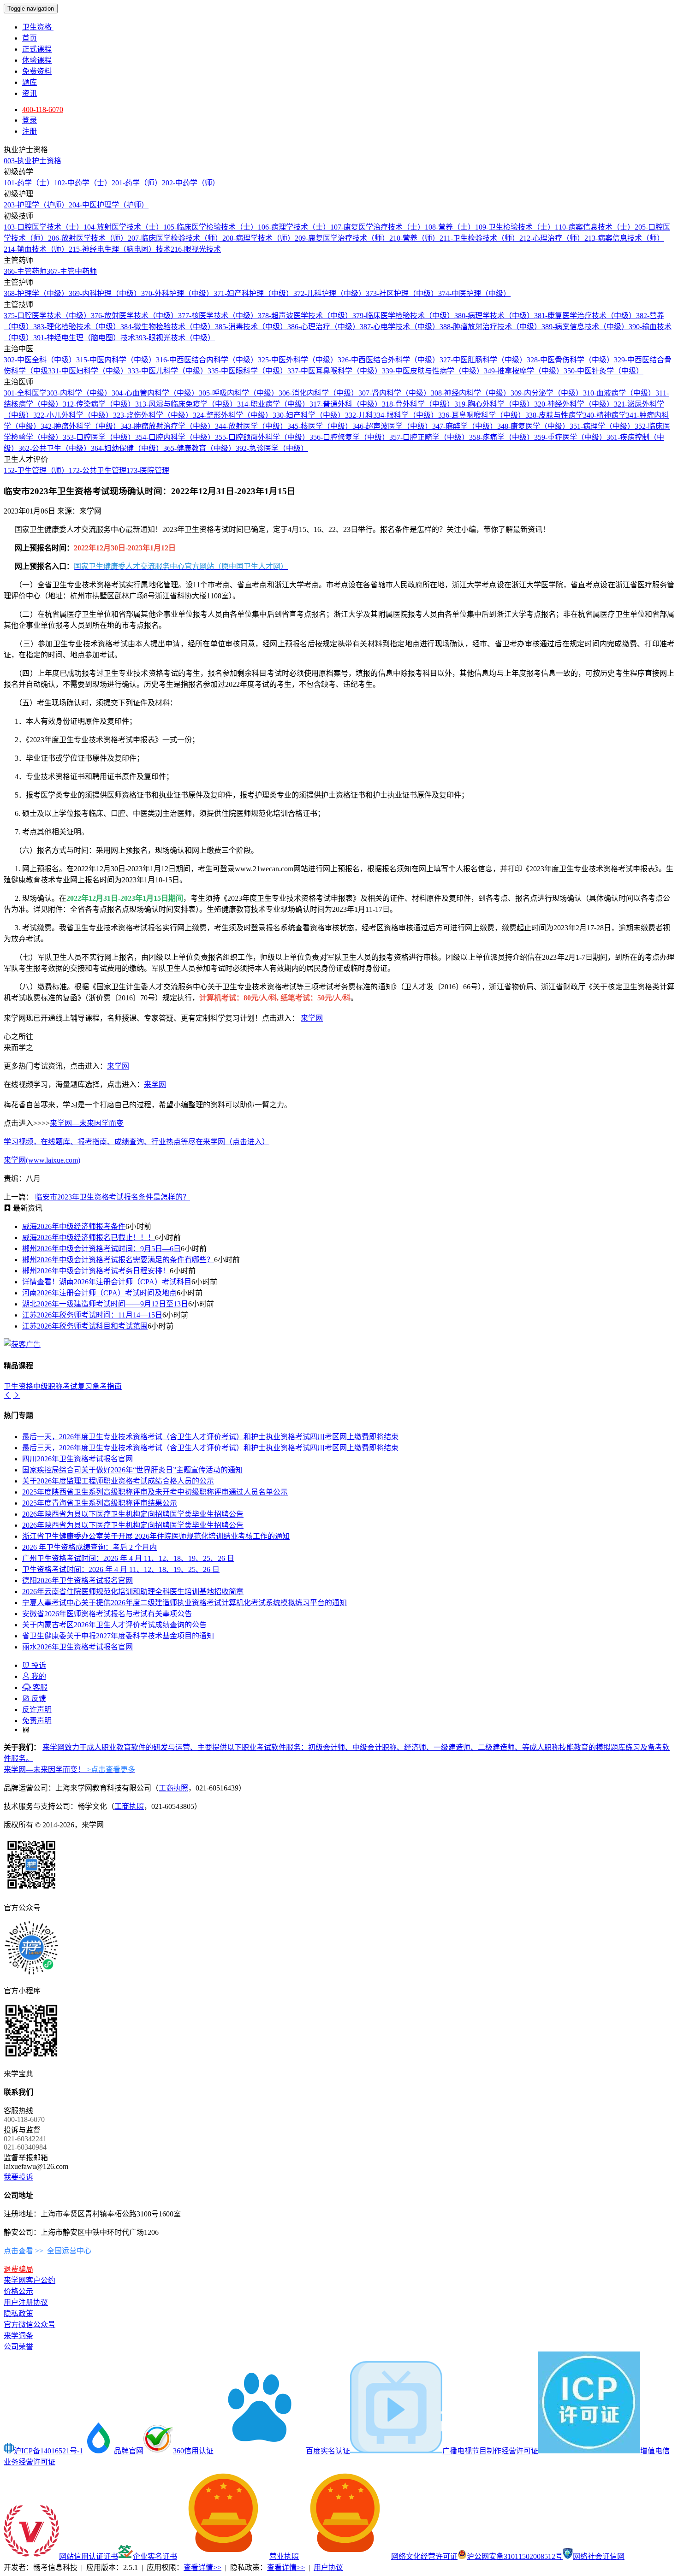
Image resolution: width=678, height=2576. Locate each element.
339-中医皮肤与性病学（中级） (433, 371)
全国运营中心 (69, 2251)
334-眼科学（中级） (406, 415)
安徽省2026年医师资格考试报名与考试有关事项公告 (107, 1614)
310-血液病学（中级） (619, 393)
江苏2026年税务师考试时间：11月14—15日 (92, 1315)
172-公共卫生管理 (98, 470)
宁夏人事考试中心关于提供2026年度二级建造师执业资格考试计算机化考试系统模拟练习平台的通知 (184, 1603)
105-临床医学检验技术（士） (211, 227)
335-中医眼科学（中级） (247, 371)
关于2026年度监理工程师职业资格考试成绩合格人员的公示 (118, 1481)
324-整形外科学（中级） (233, 415)
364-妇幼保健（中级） (127, 448)
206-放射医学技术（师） (88, 238)
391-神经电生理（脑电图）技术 (84, 338)
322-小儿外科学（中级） (73, 415)
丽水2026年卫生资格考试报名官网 (77, 1647)
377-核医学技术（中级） (218, 316)
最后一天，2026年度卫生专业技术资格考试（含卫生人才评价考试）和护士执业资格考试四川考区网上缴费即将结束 (210, 1437)
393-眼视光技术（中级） (175, 338)
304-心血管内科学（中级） (155, 393)
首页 (30, 38)
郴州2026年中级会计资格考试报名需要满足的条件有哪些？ (118, 1260)
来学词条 (18, 2336)
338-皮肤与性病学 (554, 415)
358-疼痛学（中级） (502, 437)
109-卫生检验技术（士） (515, 227)
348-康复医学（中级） (533, 426)
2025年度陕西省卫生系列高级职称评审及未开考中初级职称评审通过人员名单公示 (155, 1492)
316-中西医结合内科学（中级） (207, 360)
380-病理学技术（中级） (494, 316)
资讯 (30, 93)
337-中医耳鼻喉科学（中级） (335, 371)
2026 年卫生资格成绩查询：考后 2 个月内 (89, 1547)
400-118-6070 (43, 109)
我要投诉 (18, 2177)
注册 (30, 131)
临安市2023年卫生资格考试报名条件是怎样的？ (113, 1197)
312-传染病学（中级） (99, 404)
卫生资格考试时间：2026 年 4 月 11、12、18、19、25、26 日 (121, 1569)
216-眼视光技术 (196, 249)
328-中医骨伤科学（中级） (570, 360)
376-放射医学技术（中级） (134, 316)
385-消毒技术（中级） (251, 327)
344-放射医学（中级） (251, 426)
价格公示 (18, 2291)
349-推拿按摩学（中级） (524, 371)
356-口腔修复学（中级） (349, 437)
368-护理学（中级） (36, 293)
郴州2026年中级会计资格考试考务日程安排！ (96, 1271)
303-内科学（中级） (79, 393)
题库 (30, 82)
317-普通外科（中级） (346, 404)
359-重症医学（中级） (570, 437)
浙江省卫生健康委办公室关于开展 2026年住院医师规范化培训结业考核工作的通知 (156, 1536)
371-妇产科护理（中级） (253, 293)
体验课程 (37, 60)
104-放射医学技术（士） (123, 227)
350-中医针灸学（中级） (604, 371)
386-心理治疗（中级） (324, 327)
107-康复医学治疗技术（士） (378, 227)
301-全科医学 (25, 393)
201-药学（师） (137, 183)
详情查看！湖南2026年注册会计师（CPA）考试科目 (107, 1282)
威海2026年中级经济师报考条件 (74, 1226)
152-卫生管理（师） (36, 470)
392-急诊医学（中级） (272, 448)
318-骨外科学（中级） (418, 404)
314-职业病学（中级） (273, 404)
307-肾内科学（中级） (395, 393)
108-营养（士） (450, 227)
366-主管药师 (25, 271)
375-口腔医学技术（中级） (47, 316)
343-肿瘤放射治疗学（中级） (168, 426)
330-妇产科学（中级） (309, 415)
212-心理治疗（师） (552, 238)
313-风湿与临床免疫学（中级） (186, 404)
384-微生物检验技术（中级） (168, 327)
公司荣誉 (18, 2347)
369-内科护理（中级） (105, 293)
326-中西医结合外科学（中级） (389, 360)
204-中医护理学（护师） (109, 205)
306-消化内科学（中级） (318, 393)
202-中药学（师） (191, 183)
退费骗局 (18, 2269)
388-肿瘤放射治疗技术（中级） (491, 327)
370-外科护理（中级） (177, 293)
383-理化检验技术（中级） (77, 327)
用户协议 (328, 2567)
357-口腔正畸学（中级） (429, 437)
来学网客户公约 (30, 2280)
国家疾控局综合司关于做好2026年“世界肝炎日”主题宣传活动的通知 (132, 1470)
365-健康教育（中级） (199, 448)
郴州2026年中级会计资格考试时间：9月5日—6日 (101, 1249)
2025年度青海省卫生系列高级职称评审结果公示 (100, 1503)
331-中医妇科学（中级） (88, 371)
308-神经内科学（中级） (471, 393)
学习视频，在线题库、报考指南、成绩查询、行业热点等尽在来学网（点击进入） (137, 1142)
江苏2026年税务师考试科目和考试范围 (85, 1326)
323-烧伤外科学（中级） (153, 415)
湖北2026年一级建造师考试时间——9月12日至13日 (105, 1304)
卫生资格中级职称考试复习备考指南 (63, 1386)
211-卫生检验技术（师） (479, 238)
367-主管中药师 (72, 271)
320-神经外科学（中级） (574, 404)
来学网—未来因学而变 (87, 1123)
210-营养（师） (414, 238)
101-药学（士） (29, 183)
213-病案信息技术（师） (624, 238)
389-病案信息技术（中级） (585, 327)
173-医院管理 (148, 470)
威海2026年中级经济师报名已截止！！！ (89, 1238)
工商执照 (173, 1788)
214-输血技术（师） (36, 249)
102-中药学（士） (83, 183)
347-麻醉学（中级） (465, 426)
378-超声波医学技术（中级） (305, 316)
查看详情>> (202, 2567)
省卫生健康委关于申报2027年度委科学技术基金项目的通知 (118, 1636)
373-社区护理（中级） (402, 293)
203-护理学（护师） (36, 205)
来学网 (312, 1018)
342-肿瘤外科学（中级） (80, 426)
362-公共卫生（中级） (55, 448)
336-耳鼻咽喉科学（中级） (482, 415)
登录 (30, 120)
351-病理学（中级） (602, 426)
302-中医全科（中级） (40, 360)
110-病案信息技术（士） (595, 227)
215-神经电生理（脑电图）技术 (120, 249)
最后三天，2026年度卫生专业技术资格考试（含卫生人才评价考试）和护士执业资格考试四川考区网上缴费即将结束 (210, 1448)
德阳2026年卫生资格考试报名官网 (77, 1580)
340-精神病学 (604, 415)
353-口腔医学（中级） (99, 437)
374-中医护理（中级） (474, 293)
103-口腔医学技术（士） (44, 227)
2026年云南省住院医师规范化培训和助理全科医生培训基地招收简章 (133, 1592)
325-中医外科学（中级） (298, 360)
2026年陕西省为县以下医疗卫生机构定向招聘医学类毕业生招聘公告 (133, 1514)
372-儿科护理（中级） (330, 293)
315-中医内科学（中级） (116, 360)
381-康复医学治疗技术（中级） (585, 316)
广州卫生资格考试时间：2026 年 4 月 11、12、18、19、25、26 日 (128, 1558)
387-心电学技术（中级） (400, 327)
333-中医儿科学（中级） (168, 371)
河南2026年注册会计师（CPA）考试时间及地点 (99, 1293)
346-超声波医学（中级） (392, 426)
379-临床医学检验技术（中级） (403, 316)
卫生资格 (38, 27)
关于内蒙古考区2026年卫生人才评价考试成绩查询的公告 (114, 1625)
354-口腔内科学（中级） (175, 437)
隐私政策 (18, 2313)
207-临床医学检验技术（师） (175, 238)
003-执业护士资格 (33, 161)
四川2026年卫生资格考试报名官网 (77, 1459)
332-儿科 (359, 415)
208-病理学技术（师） (259, 238)
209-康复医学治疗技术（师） (342, 238)
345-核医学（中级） (320, 426)
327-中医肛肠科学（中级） (483, 360)
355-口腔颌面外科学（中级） (262, 437)
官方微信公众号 (30, 2325)
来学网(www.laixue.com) (42, 1160)
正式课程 (37, 49)
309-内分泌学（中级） (547, 393)
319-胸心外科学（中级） (494, 404)
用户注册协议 (26, 2302)
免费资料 (37, 71)
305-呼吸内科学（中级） (239, 393)
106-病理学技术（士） (294, 227)
